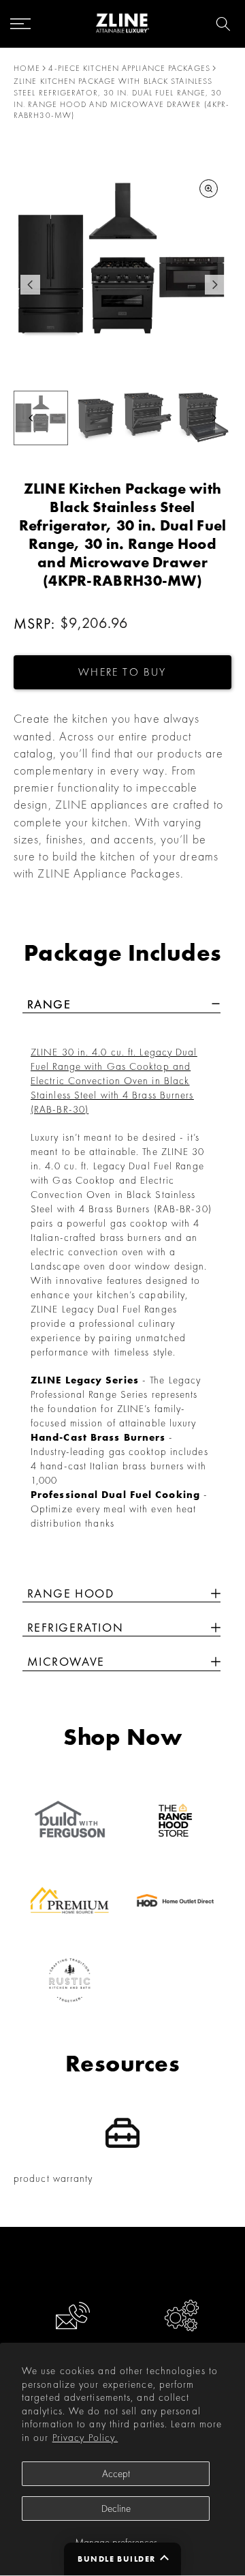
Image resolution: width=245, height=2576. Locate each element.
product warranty (53, 2178)
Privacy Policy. (85, 2438)
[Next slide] (215, 285)
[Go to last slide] (30, 285)
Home (27, 68)
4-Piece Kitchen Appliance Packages (129, 68)
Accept (116, 2474)
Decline (116, 2508)
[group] (95, 418)
